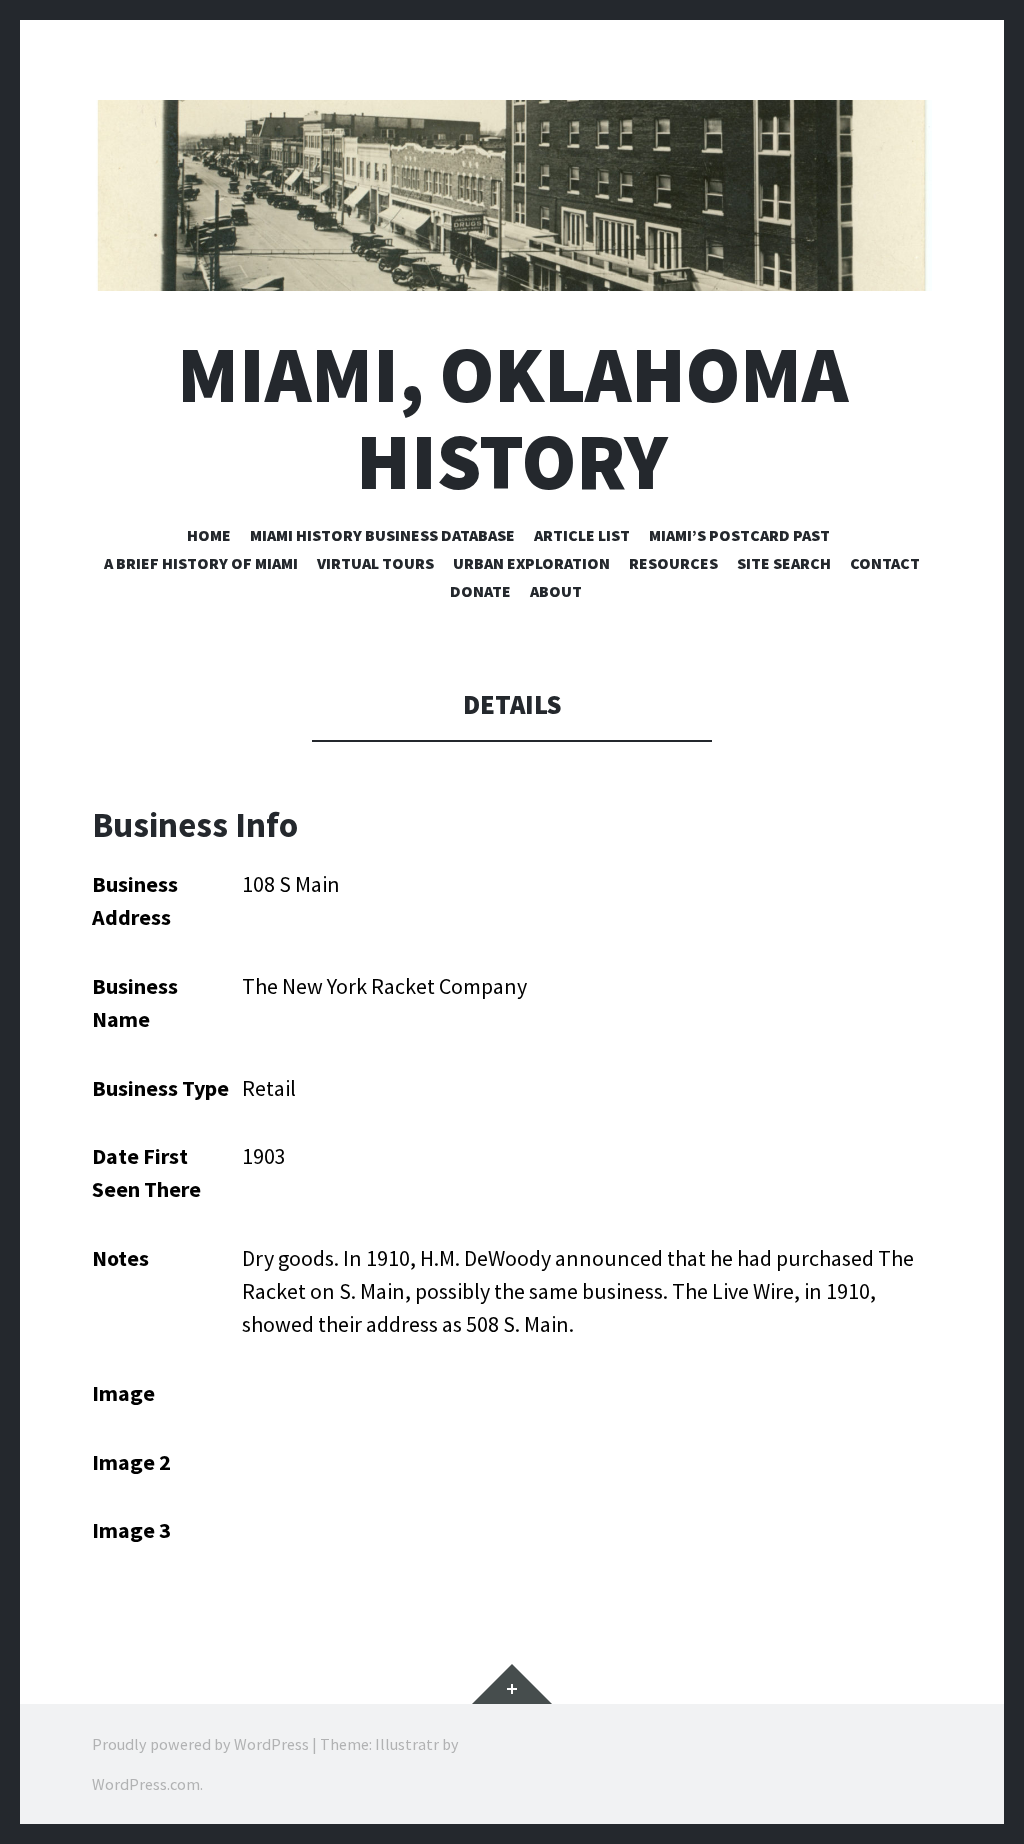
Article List (582, 535)
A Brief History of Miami (201, 563)
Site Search (784, 563)
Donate (480, 591)
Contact (885, 563)
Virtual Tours (375, 563)
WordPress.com (146, 1784)
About (556, 591)
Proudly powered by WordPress (200, 1744)
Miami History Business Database (382, 535)
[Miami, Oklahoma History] (512, 195)
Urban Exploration (531, 563)
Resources (673, 563)
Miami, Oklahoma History (512, 418)
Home (209, 535)
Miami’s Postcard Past (739, 535)
